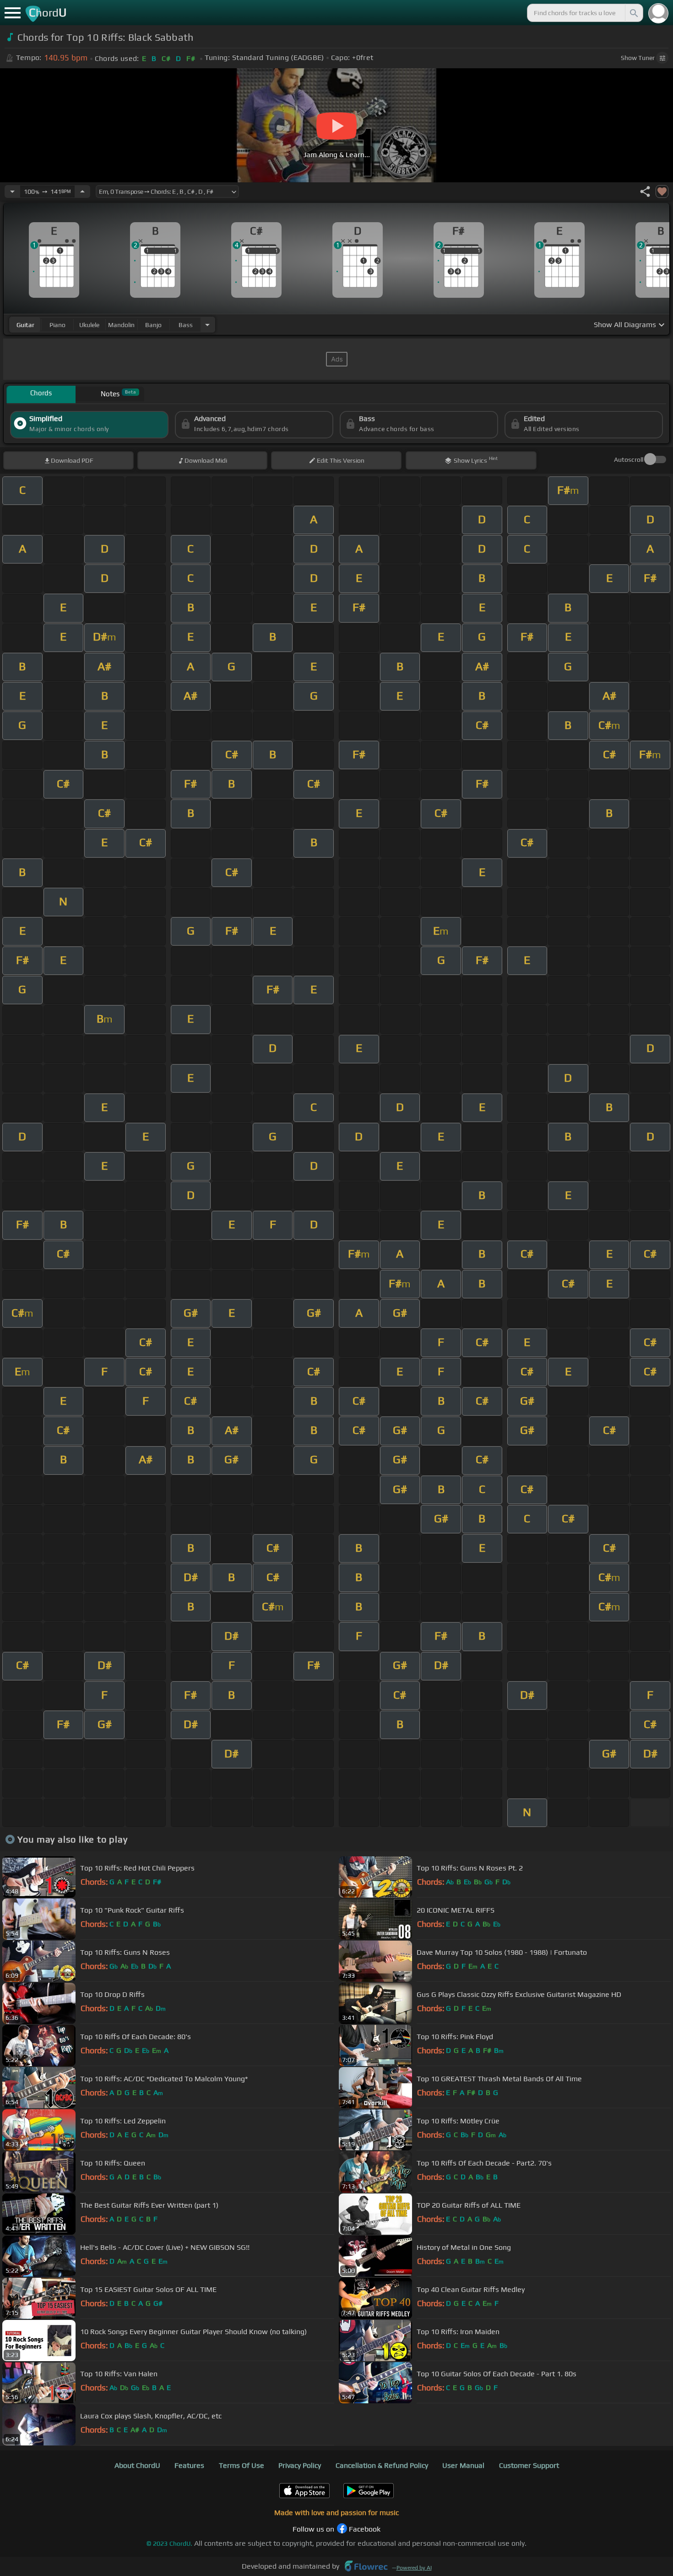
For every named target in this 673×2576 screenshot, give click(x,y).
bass (186, 325)
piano (57, 325)
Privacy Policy (300, 2465)
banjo (153, 325)
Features (189, 2465)
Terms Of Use (242, 2465)
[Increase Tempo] (82, 191)
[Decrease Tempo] (12, 191)
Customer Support (529, 2465)
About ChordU (137, 2465)
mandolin (121, 325)
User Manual (463, 2465)
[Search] (633, 13)
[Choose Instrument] (207, 325)
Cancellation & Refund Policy (382, 2465)
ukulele (89, 325)
